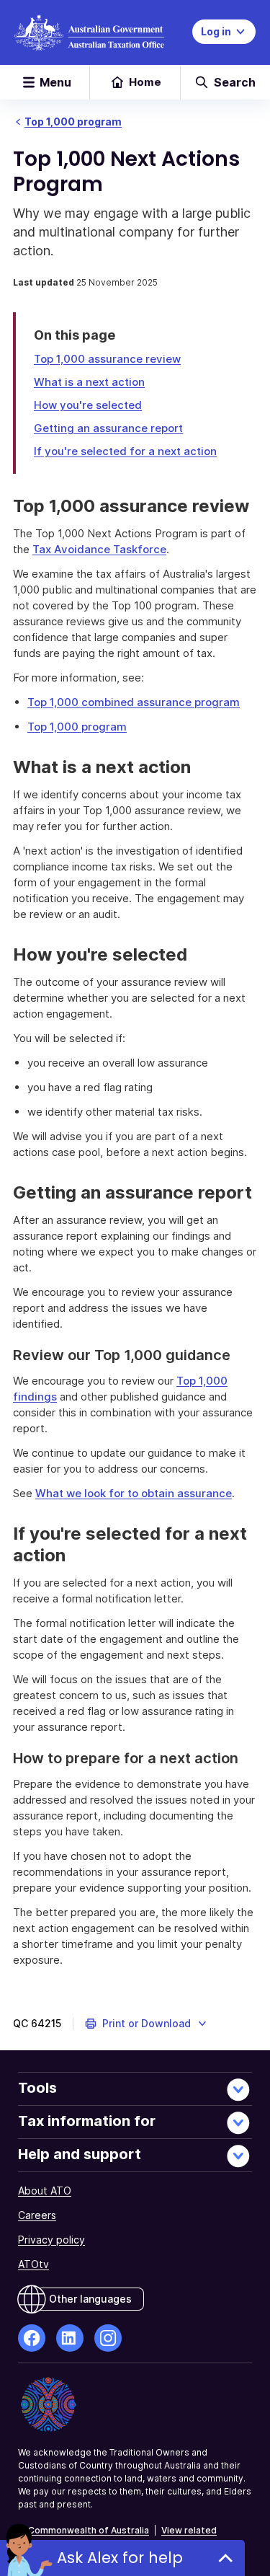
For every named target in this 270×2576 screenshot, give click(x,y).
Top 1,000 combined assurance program (134, 702)
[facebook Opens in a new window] (32, 2338)
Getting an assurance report (108, 428)
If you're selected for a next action (125, 451)
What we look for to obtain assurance (134, 1493)
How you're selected (88, 405)
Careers (37, 2215)
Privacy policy (51, 2240)
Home (145, 82)
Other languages (90, 2299)
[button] (147, 2024)
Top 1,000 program (73, 122)
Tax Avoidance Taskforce (99, 549)
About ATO (45, 2191)
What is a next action (89, 382)
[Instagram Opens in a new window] (108, 2338)
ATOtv (33, 2264)
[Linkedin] (70, 2338)
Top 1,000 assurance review (107, 359)
